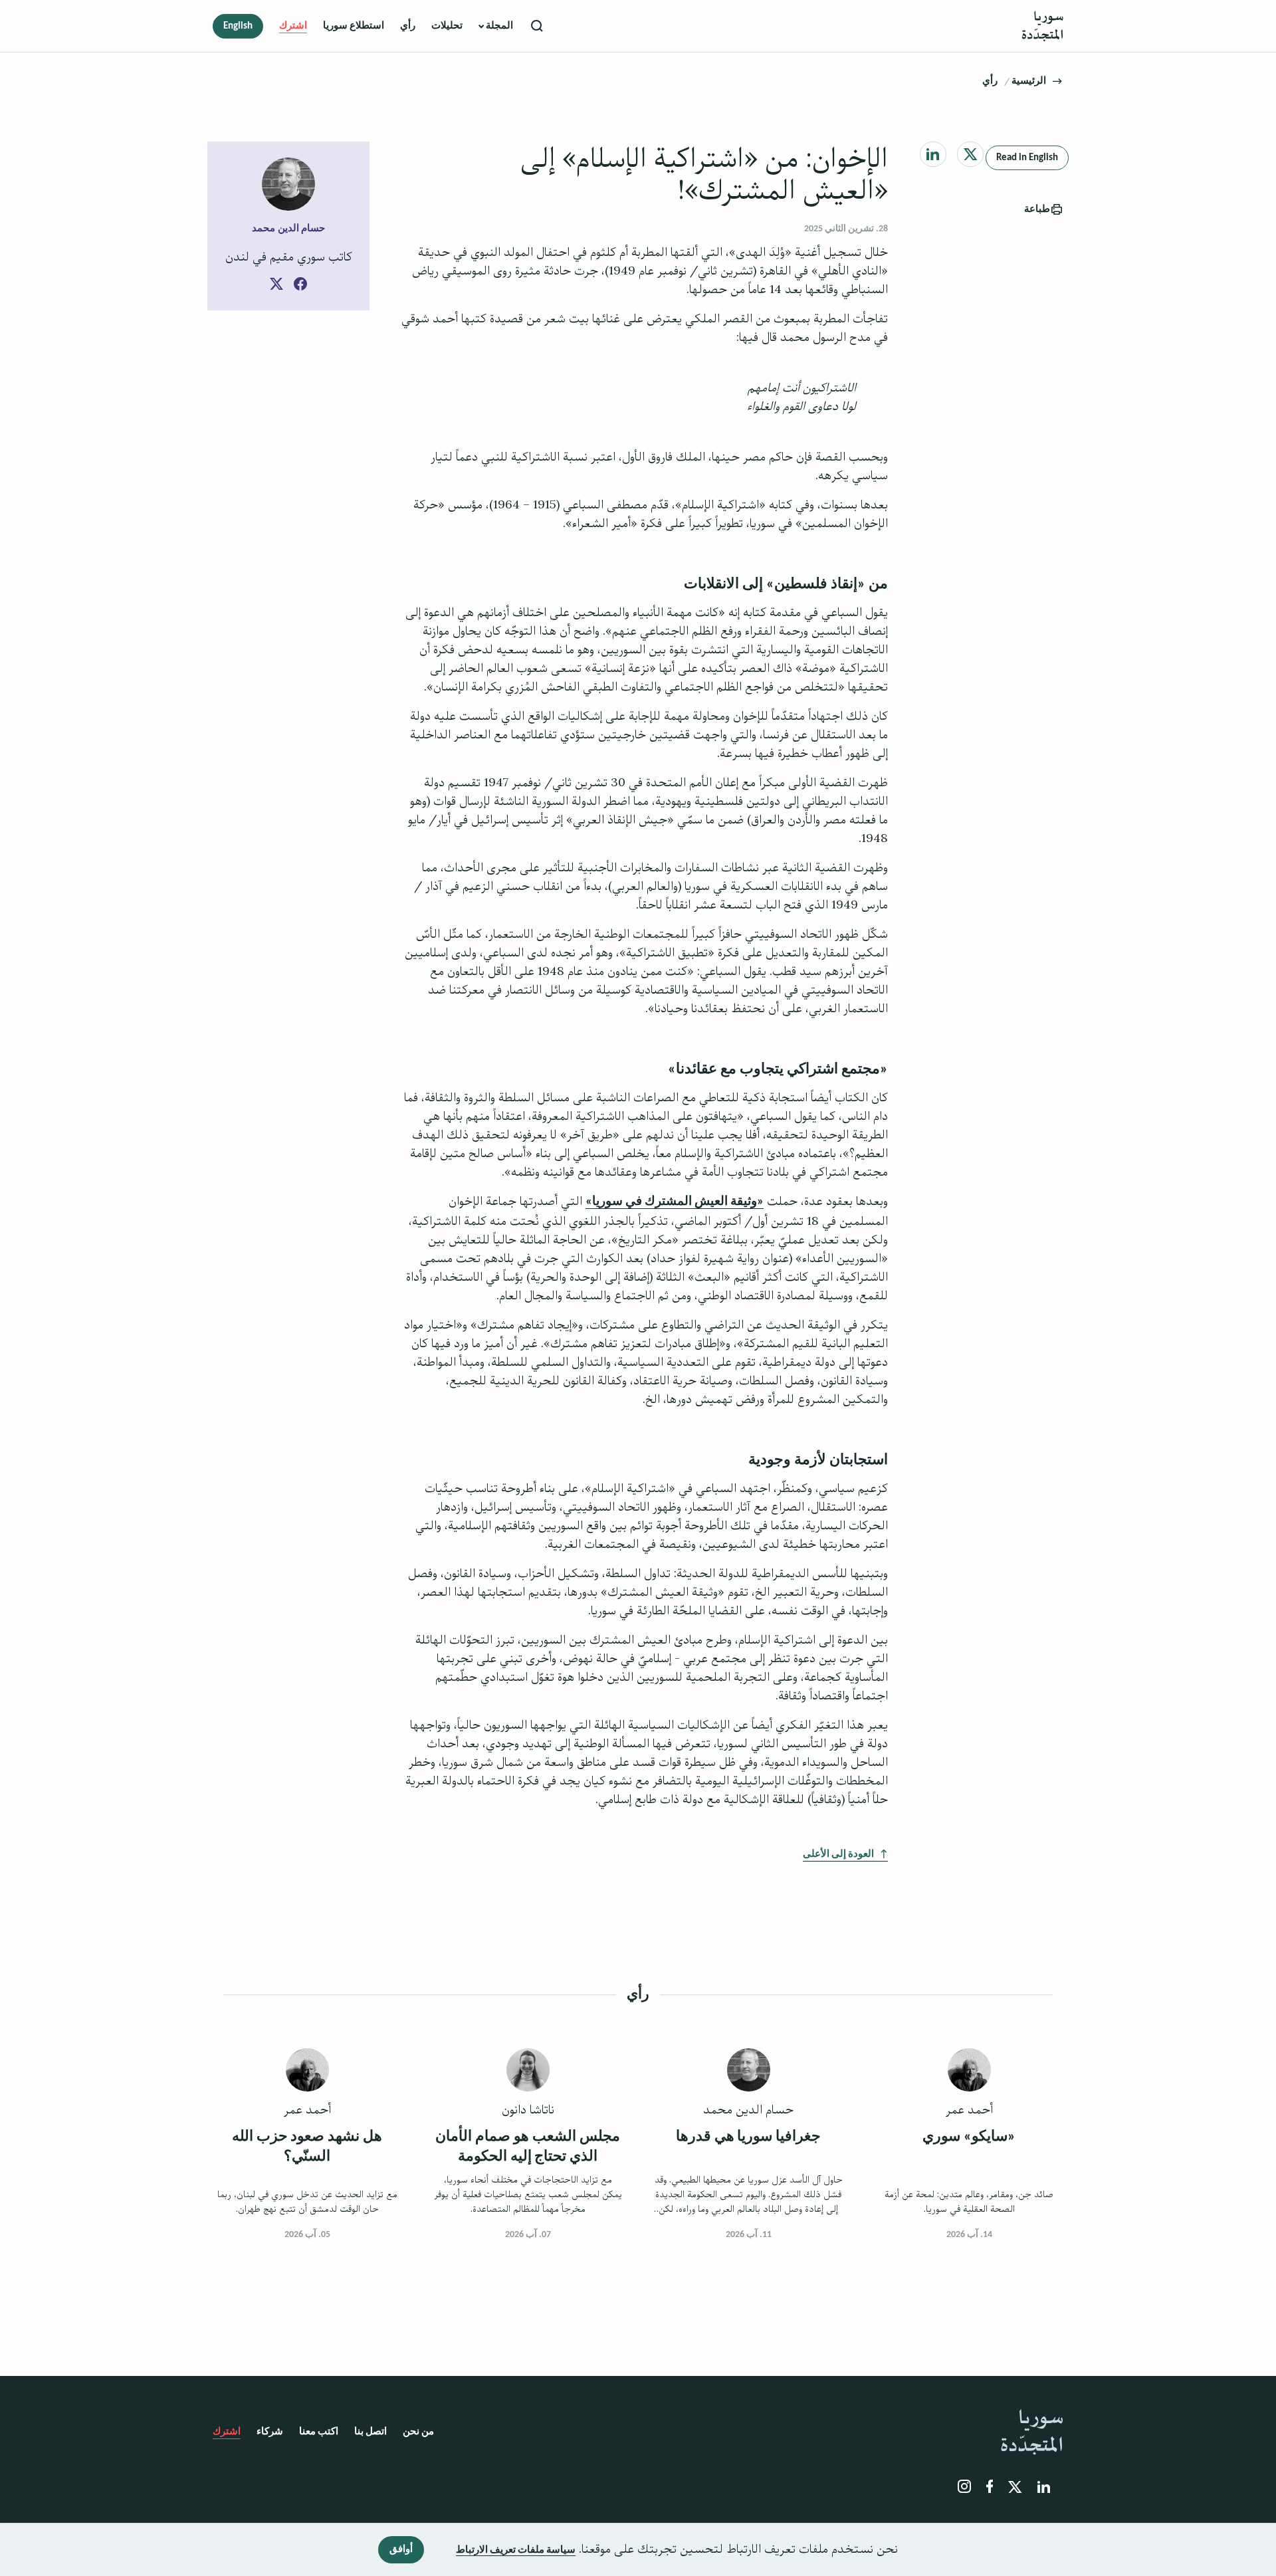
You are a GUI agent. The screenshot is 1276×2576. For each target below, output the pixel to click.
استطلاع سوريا (354, 26)
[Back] (1057, 81)
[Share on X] (971, 154)
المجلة (498, 26)
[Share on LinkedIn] (933, 154)
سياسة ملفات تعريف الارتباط (516, 2550)
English (238, 26)
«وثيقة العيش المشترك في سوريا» (675, 1202)
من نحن (418, 2432)
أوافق (401, 2550)
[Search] (538, 26)
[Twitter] (276, 286)
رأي (408, 26)
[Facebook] (300, 286)
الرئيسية (1029, 81)
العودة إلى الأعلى (838, 1855)
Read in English (1027, 158)
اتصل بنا (371, 2432)
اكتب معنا (319, 2432)
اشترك (293, 26)
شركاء (270, 2432)
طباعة (1037, 210)
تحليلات (447, 26)
